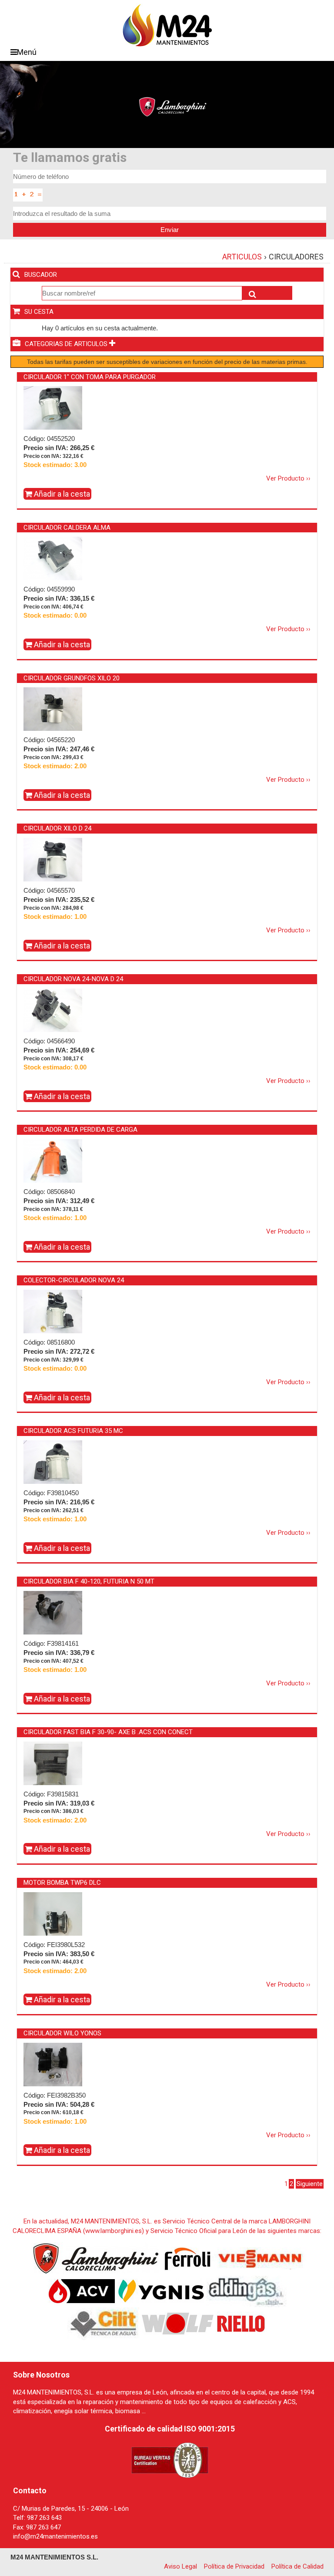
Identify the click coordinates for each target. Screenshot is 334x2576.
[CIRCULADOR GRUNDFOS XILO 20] (53, 709)
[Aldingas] (246, 2291)
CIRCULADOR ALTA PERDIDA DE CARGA (80, 1130)
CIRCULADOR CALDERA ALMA (67, 528)
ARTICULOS (242, 257)
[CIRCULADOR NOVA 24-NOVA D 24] (53, 1010)
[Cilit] (104, 2324)
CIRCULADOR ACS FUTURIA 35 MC (73, 1431)
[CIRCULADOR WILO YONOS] (53, 2064)
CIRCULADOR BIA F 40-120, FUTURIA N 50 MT (89, 1581)
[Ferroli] (187, 2258)
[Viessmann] (259, 2258)
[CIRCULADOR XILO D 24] (53, 859)
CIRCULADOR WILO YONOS (62, 2033)
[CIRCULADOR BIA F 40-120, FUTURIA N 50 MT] (53, 1612)
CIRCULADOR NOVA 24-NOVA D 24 (73, 979)
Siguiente (310, 2184)
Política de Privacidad (234, 2566)
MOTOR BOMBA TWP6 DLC (62, 1883)
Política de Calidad (297, 2566)
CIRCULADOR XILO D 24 (57, 828)
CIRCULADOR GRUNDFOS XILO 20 (72, 678)
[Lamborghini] (96, 2258)
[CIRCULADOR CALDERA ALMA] (53, 558)
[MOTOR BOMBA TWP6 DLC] (53, 1930)
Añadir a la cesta (61, 494)
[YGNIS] (161, 2291)
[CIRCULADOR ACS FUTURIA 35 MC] (53, 1462)
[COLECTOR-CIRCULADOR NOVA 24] (53, 1311)
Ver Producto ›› (288, 478)
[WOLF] (178, 2324)
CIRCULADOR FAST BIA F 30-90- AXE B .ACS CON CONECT (108, 1732)
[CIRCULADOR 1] (53, 408)
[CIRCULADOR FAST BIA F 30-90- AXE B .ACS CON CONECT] (53, 1778)
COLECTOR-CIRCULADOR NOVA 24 (74, 1280)
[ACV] (82, 2291)
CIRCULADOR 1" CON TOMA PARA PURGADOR (90, 377)
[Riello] (241, 2324)
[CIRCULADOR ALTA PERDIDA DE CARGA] (53, 1160)
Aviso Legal (180, 2566)
